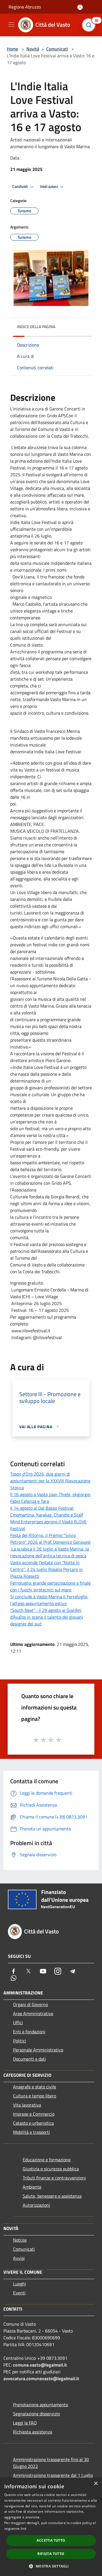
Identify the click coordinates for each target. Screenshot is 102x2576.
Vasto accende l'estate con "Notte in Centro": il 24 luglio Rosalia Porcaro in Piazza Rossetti (46, 1569)
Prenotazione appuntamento (41, 2405)
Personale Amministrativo (38, 2050)
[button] (51, 2566)
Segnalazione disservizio (36, 2414)
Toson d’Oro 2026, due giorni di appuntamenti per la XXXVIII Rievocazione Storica (50, 1481)
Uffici (18, 2023)
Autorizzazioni (36, 2205)
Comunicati (57, 49)
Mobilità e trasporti (31, 2132)
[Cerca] (90, 25)
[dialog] (51, 2527)
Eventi (19, 2293)
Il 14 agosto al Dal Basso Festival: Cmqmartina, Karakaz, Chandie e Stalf (47, 1511)
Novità (33, 49)
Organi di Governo (30, 2004)
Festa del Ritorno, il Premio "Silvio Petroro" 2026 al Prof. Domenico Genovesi (50, 1539)
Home (12, 49)
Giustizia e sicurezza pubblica (51, 2169)
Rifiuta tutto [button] (51, 2554)
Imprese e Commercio (34, 2114)
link (24, 2528)
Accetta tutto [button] (51, 2540)
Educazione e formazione (47, 2160)
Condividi (20, 186)
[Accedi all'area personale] (80, 7)
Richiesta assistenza (33, 2432)
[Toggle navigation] (11, 24)
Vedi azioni (49, 186)
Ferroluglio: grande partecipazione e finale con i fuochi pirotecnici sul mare (50, 1586)
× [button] (96, 2484)
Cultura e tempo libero (35, 2096)
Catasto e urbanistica (33, 2123)
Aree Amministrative (33, 2013)
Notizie (20, 2240)
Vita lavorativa (27, 2105)
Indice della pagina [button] (36, 327)
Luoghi (20, 2284)
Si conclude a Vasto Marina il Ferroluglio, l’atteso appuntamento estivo (49, 1600)
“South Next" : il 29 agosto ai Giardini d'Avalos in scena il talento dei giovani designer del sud (47, 1617)
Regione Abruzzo (25, 7)
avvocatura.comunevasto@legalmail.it (41, 2378)
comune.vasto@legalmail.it (40, 2365)
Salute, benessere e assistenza (52, 2196)
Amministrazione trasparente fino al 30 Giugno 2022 (51, 2463)
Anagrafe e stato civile (35, 2087)
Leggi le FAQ (25, 2423)
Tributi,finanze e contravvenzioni (54, 2178)
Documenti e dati (29, 2059)
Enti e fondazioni (29, 2032)
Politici (20, 2041)
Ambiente (32, 2187)
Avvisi (19, 2258)
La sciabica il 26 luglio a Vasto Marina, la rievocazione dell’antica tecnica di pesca (50, 1552)
